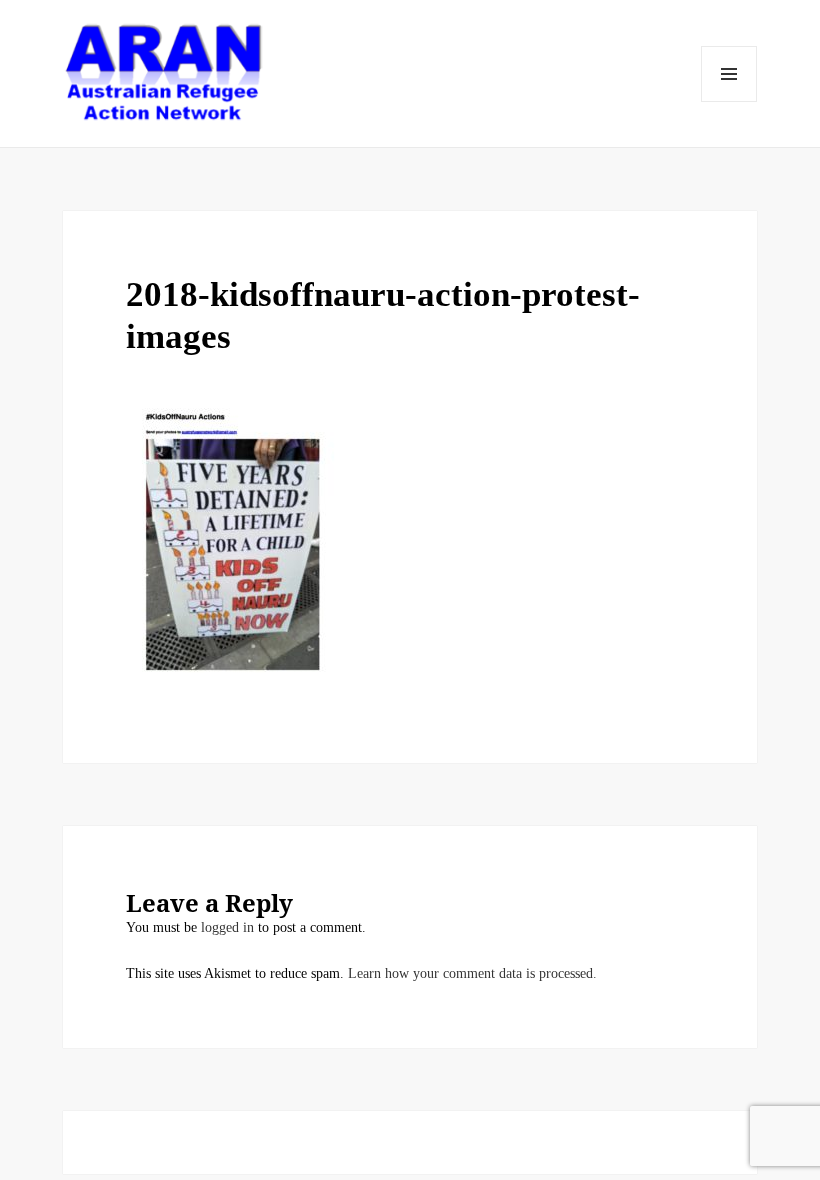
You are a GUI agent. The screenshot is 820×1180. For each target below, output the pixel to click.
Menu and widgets (729, 74)
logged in (227, 927)
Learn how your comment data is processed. (472, 973)
